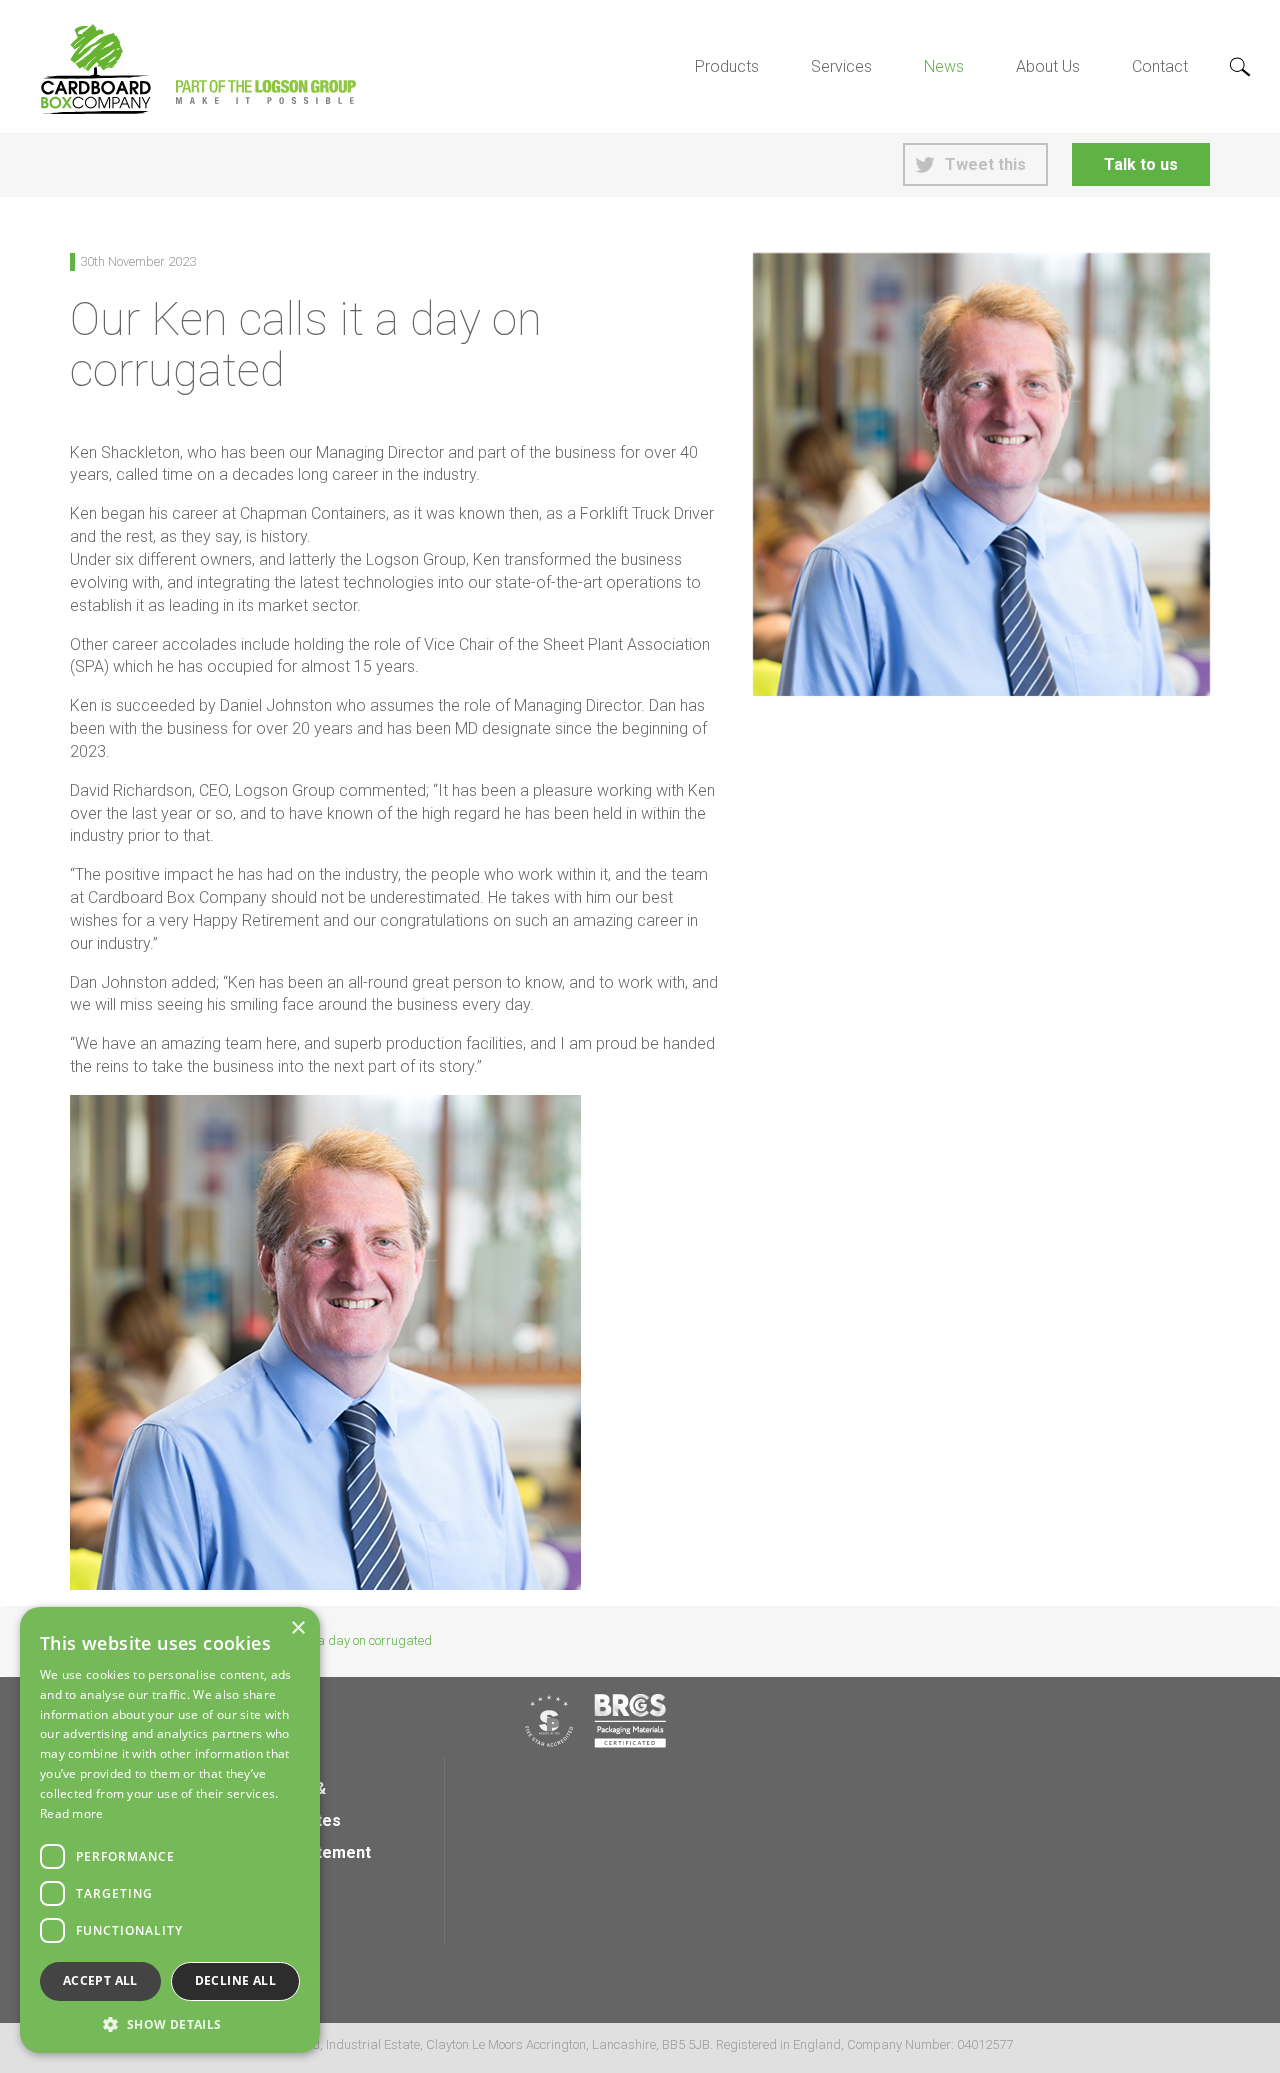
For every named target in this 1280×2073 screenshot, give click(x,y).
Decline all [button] (235, 1980)
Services (841, 66)
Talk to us (1141, 164)
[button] (170, 2023)
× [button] (297, 1628)
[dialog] (170, 1830)
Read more (72, 1813)
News (944, 66)
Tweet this (985, 164)
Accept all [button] (100, 1980)
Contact (1160, 66)
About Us (1048, 66)
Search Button (1240, 67)
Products (727, 66)
